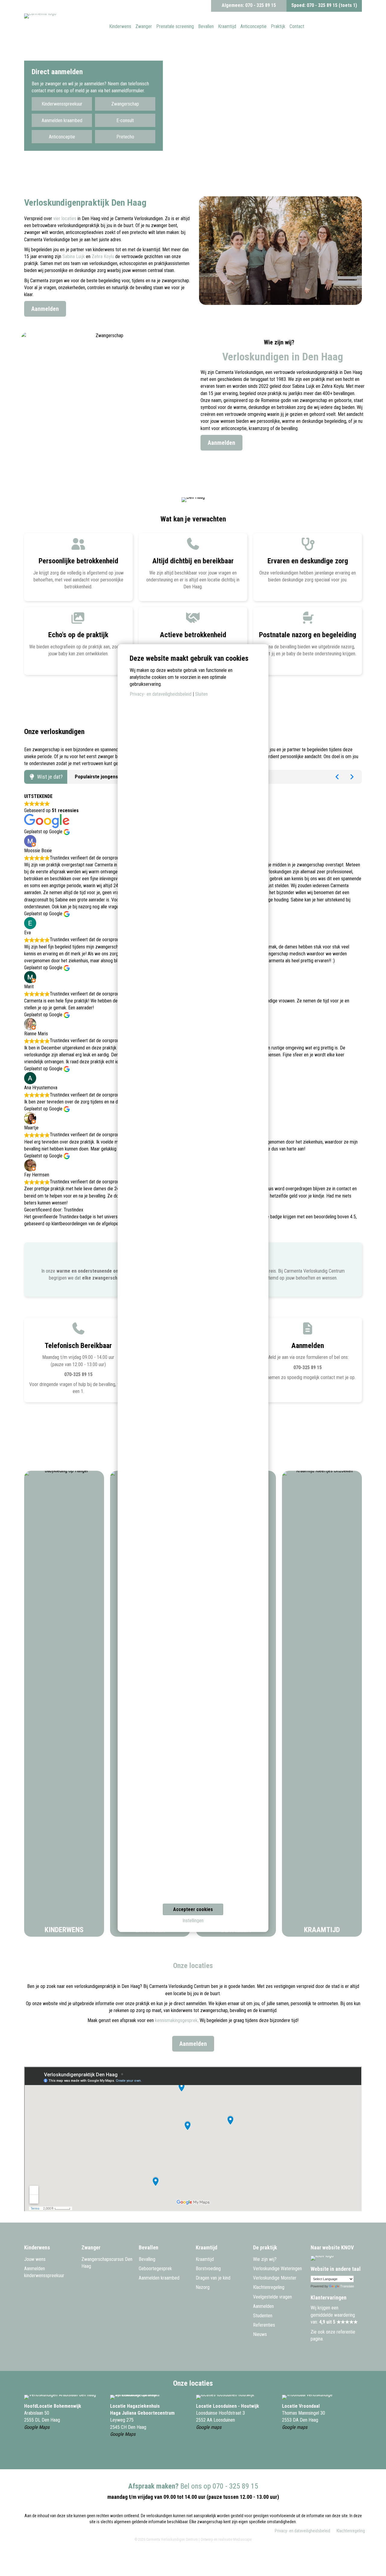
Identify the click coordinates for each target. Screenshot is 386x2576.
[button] (62, 104)
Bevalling (147, 2259)
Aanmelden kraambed (159, 2278)
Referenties (264, 2325)
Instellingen (193, 1921)
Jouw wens (35, 2259)
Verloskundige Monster (275, 2278)
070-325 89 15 (78, 1374)
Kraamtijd (322, 1930)
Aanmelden (263, 2306)
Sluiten (201, 694)
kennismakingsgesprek (176, 2020)
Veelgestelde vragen (272, 2297)
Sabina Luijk (74, 256)
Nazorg (203, 2287)
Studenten (263, 2316)
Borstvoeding (208, 2269)
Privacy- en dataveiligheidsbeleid (302, 2531)
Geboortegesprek (155, 2269)
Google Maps (37, 2427)
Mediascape (242, 2540)
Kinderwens (64, 1930)
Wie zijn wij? (265, 2259)
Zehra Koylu (103, 256)
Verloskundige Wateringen (277, 2269)
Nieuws (260, 2334)
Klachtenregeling (269, 2287)
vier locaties (65, 218)
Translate (347, 2286)
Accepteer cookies (193, 1909)
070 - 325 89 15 (261, 5)
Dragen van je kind (213, 2278)
